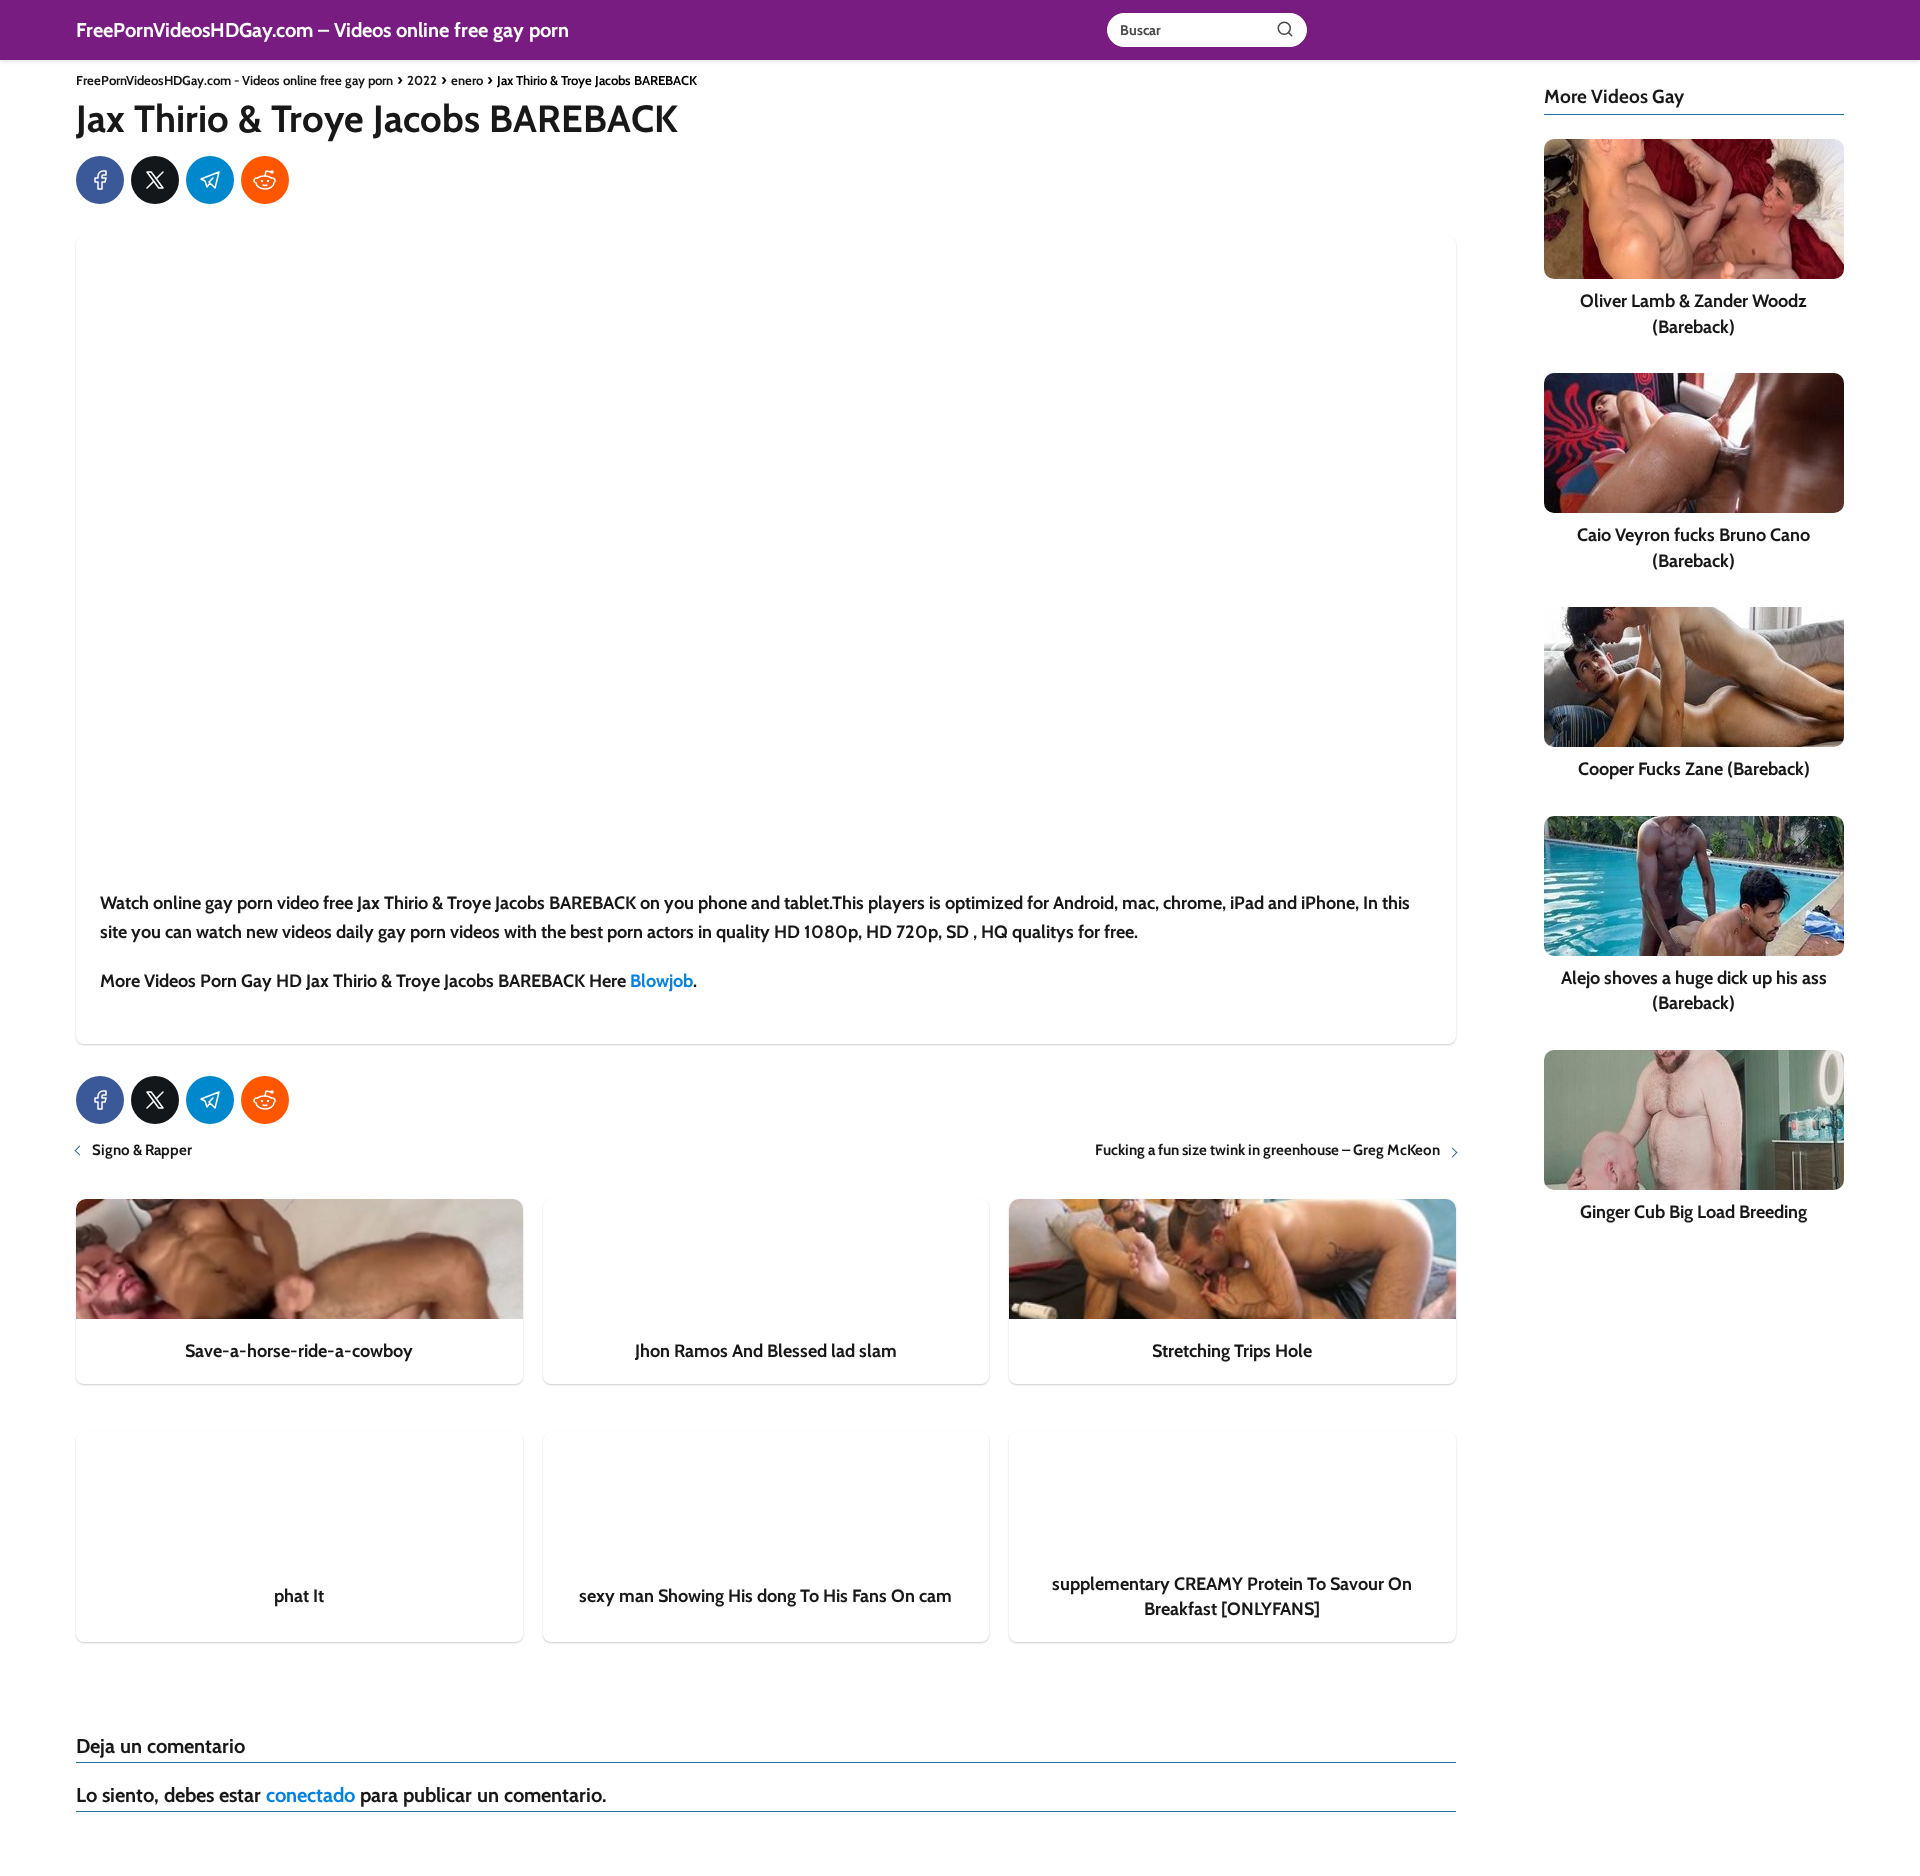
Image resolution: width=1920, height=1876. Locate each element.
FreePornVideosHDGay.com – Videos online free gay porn (322, 30)
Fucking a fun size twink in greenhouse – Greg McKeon (1267, 1150)
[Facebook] (100, 180)
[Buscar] (1285, 29)
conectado (310, 1795)
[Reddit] (265, 180)
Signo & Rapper (142, 1150)
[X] (155, 180)
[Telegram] (210, 180)
